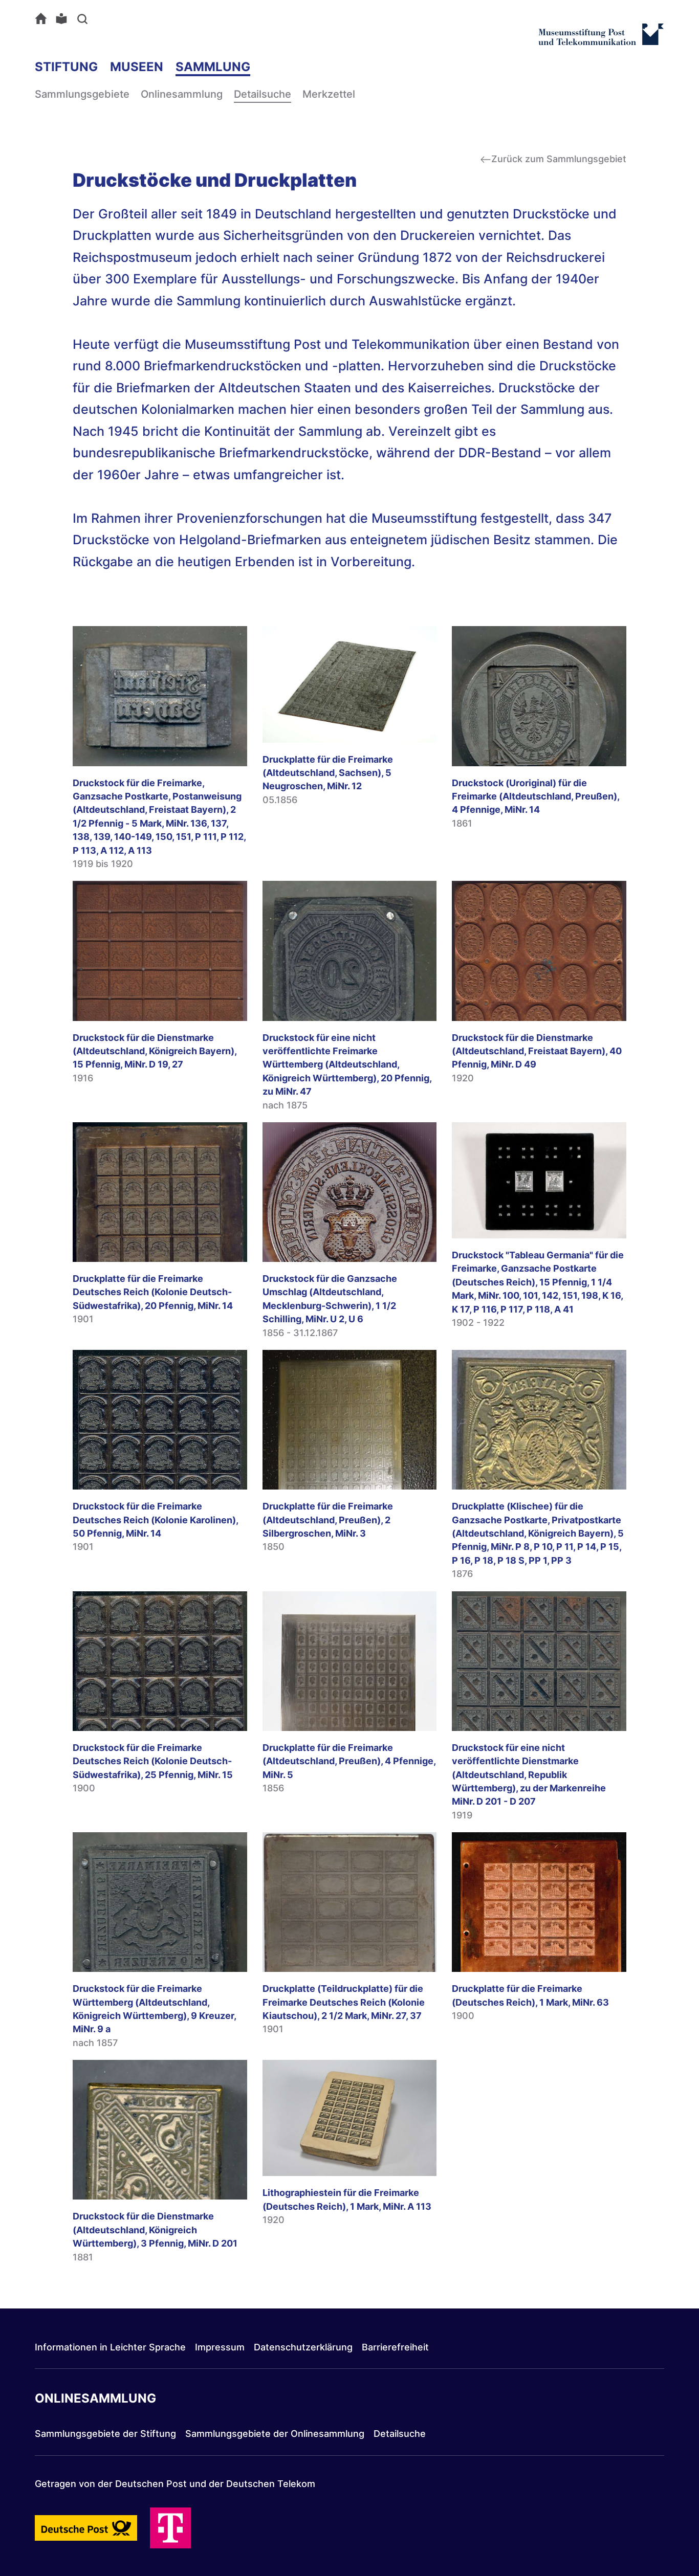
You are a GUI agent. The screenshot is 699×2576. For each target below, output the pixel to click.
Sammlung (213, 67)
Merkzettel (329, 94)
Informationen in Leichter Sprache (110, 2347)
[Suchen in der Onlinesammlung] (84, 18)
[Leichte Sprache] (64, 18)
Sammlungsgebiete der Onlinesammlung (275, 2434)
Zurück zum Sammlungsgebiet (559, 159)
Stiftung (66, 67)
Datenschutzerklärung (303, 2347)
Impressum (220, 2347)
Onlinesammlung (182, 94)
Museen (137, 67)
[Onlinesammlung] (43, 18)
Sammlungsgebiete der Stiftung (105, 2434)
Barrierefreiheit (395, 2347)
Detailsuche (263, 94)
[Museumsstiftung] (601, 40)
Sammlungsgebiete (82, 94)
